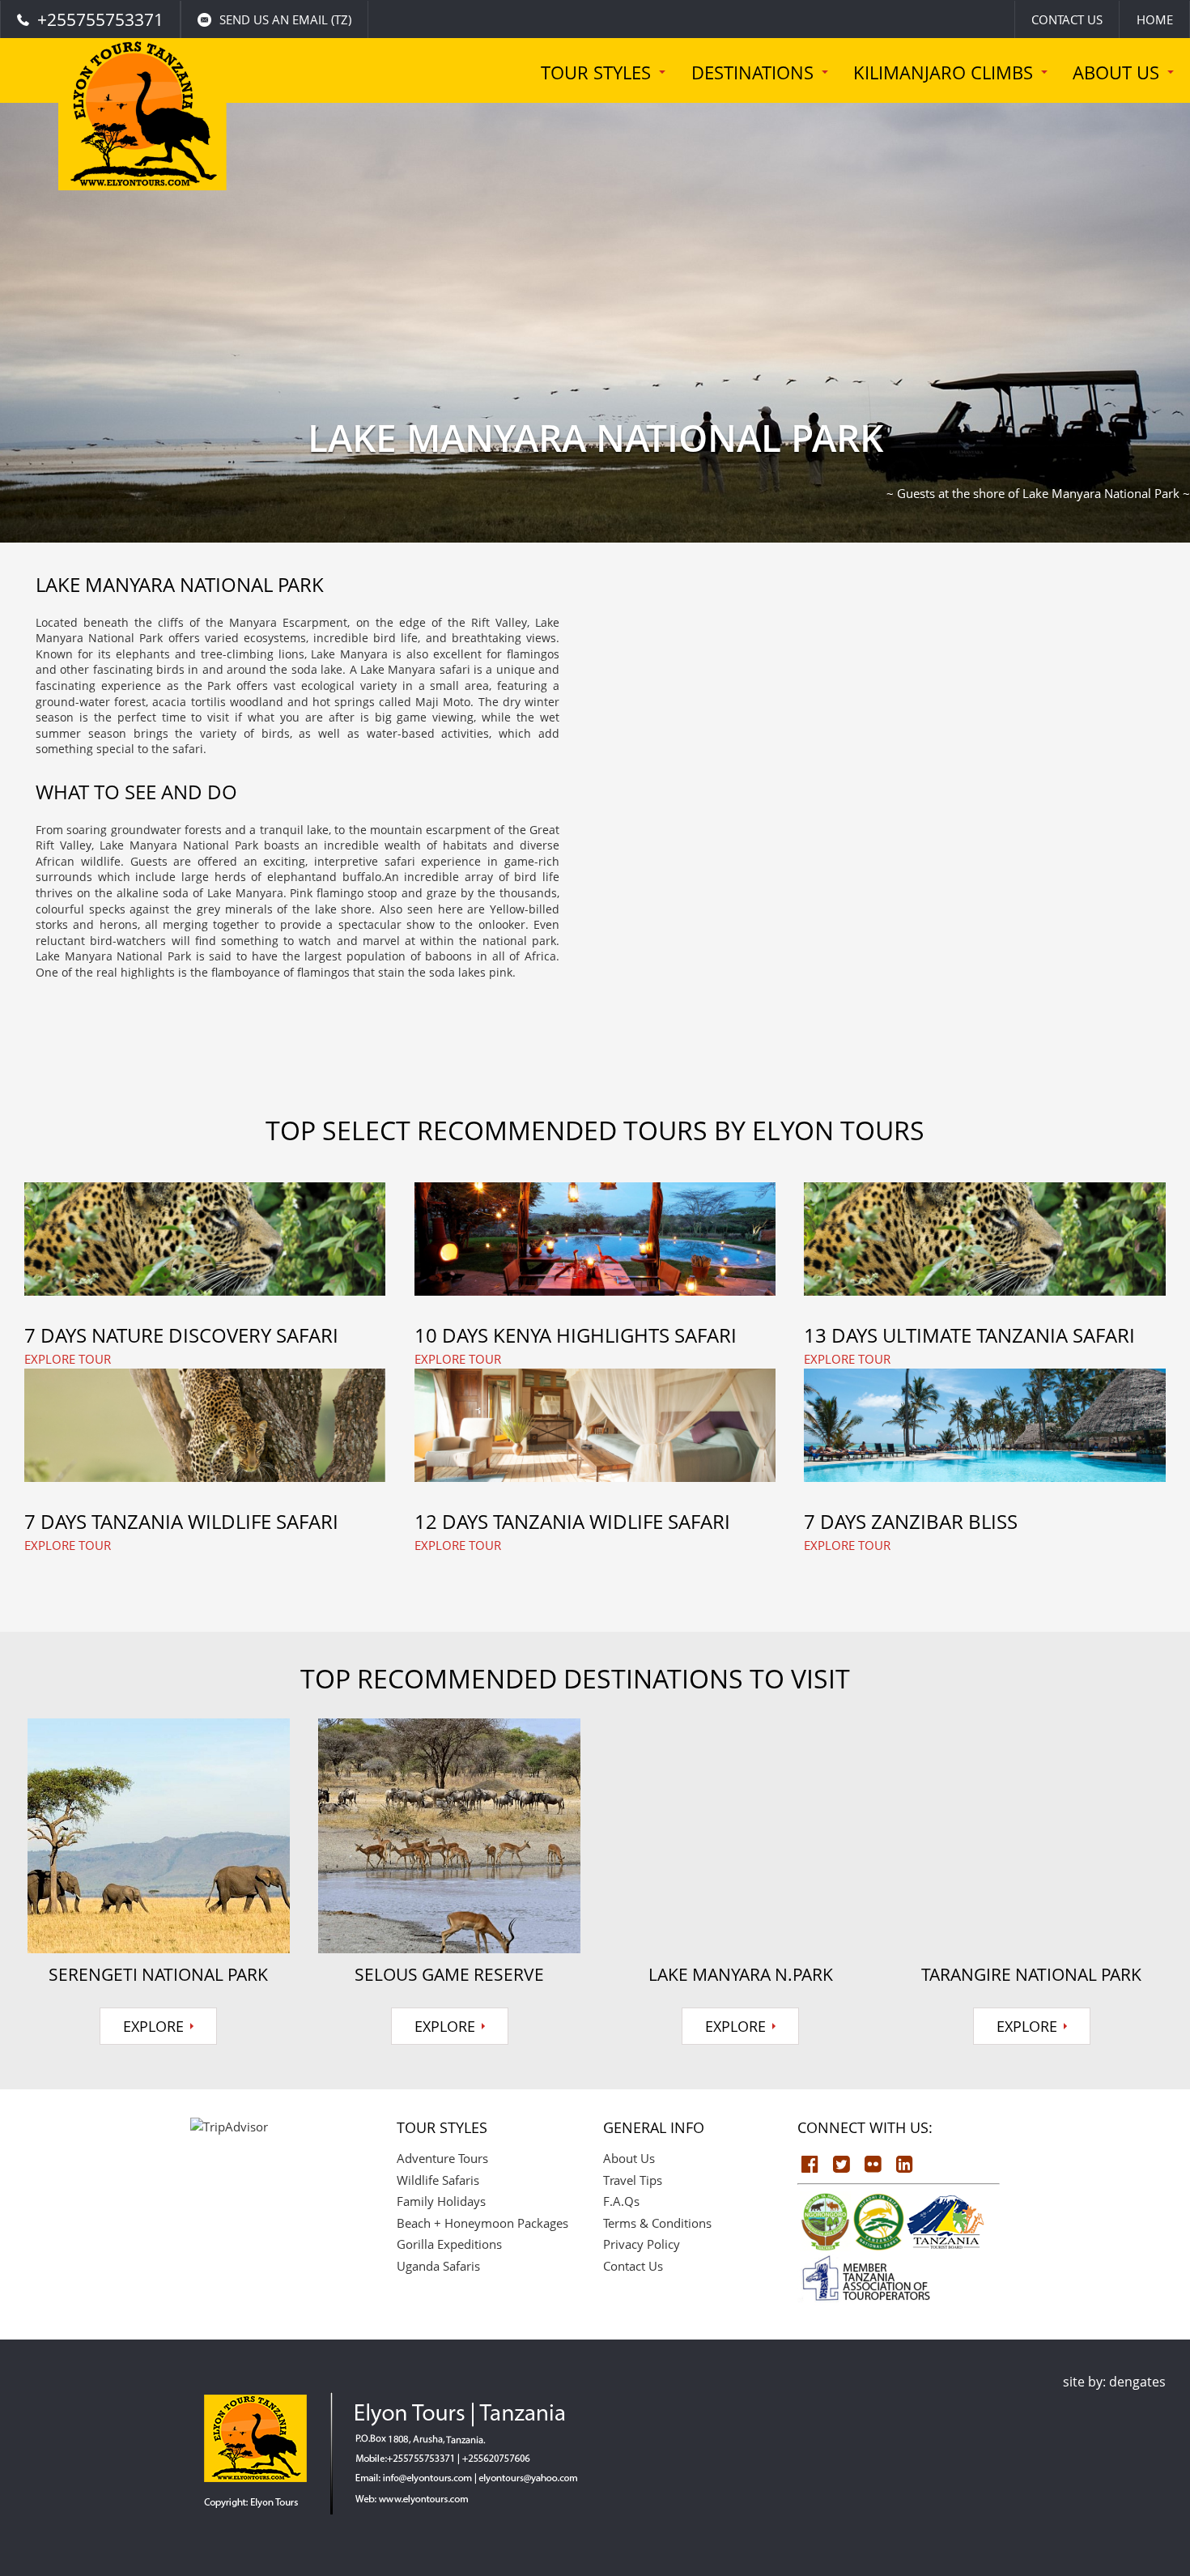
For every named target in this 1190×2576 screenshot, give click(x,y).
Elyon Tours (141, 138)
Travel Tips (633, 2180)
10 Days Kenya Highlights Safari (576, 1335)
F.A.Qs (621, 2201)
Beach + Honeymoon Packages (482, 2223)
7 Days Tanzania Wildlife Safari (181, 1521)
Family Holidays (441, 2201)
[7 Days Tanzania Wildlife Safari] (205, 1425)
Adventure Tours (442, 2158)
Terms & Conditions (657, 2223)
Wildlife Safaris (438, 2180)
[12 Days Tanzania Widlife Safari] (595, 1425)
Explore (153, 2026)
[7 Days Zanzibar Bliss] (984, 1425)
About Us (629, 2158)
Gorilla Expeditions (449, 2244)
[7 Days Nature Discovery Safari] (205, 1239)
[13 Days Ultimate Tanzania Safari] (984, 1239)
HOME (1155, 19)
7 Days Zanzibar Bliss (911, 1521)
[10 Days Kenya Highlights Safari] (595, 1239)
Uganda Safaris (438, 2266)
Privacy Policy (642, 2244)
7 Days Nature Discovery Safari (181, 1335)
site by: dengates (1114, 2382)
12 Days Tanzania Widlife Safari (572, 1521)
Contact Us (1067, 19)
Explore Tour (68, 1359)
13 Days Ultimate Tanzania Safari (969, 1335)
